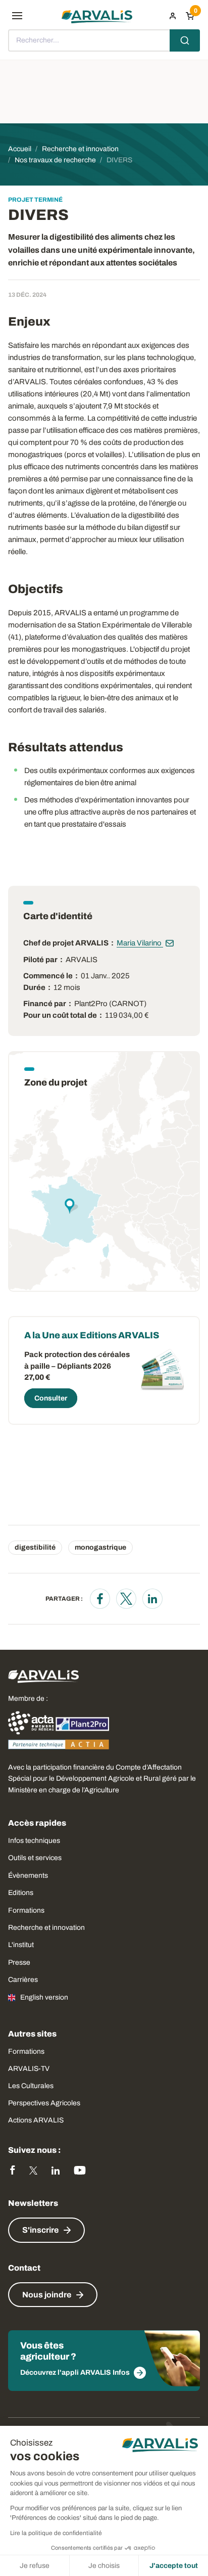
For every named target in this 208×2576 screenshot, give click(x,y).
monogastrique (100, 1547)
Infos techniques (34, 1841)
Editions (21, 1893)
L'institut (21, 1945)
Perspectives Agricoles (44, 2103)
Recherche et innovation (46, 1928)
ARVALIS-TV (29, 2069)
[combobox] (104, 40)
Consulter (51, 1398)
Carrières (23, 1980)
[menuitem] (173, 16)
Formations (26, 1910)
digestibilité (35, 1547)
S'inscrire (40, 2230)
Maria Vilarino (140, 943)
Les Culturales (31, 2086)
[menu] (17, 16)
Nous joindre (47, 2295)
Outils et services (35, 1858)
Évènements (28, 1875)
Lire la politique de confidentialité (56, 2533)
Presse (19, 1962)
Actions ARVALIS (36, 2120)
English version (44, 1997)
